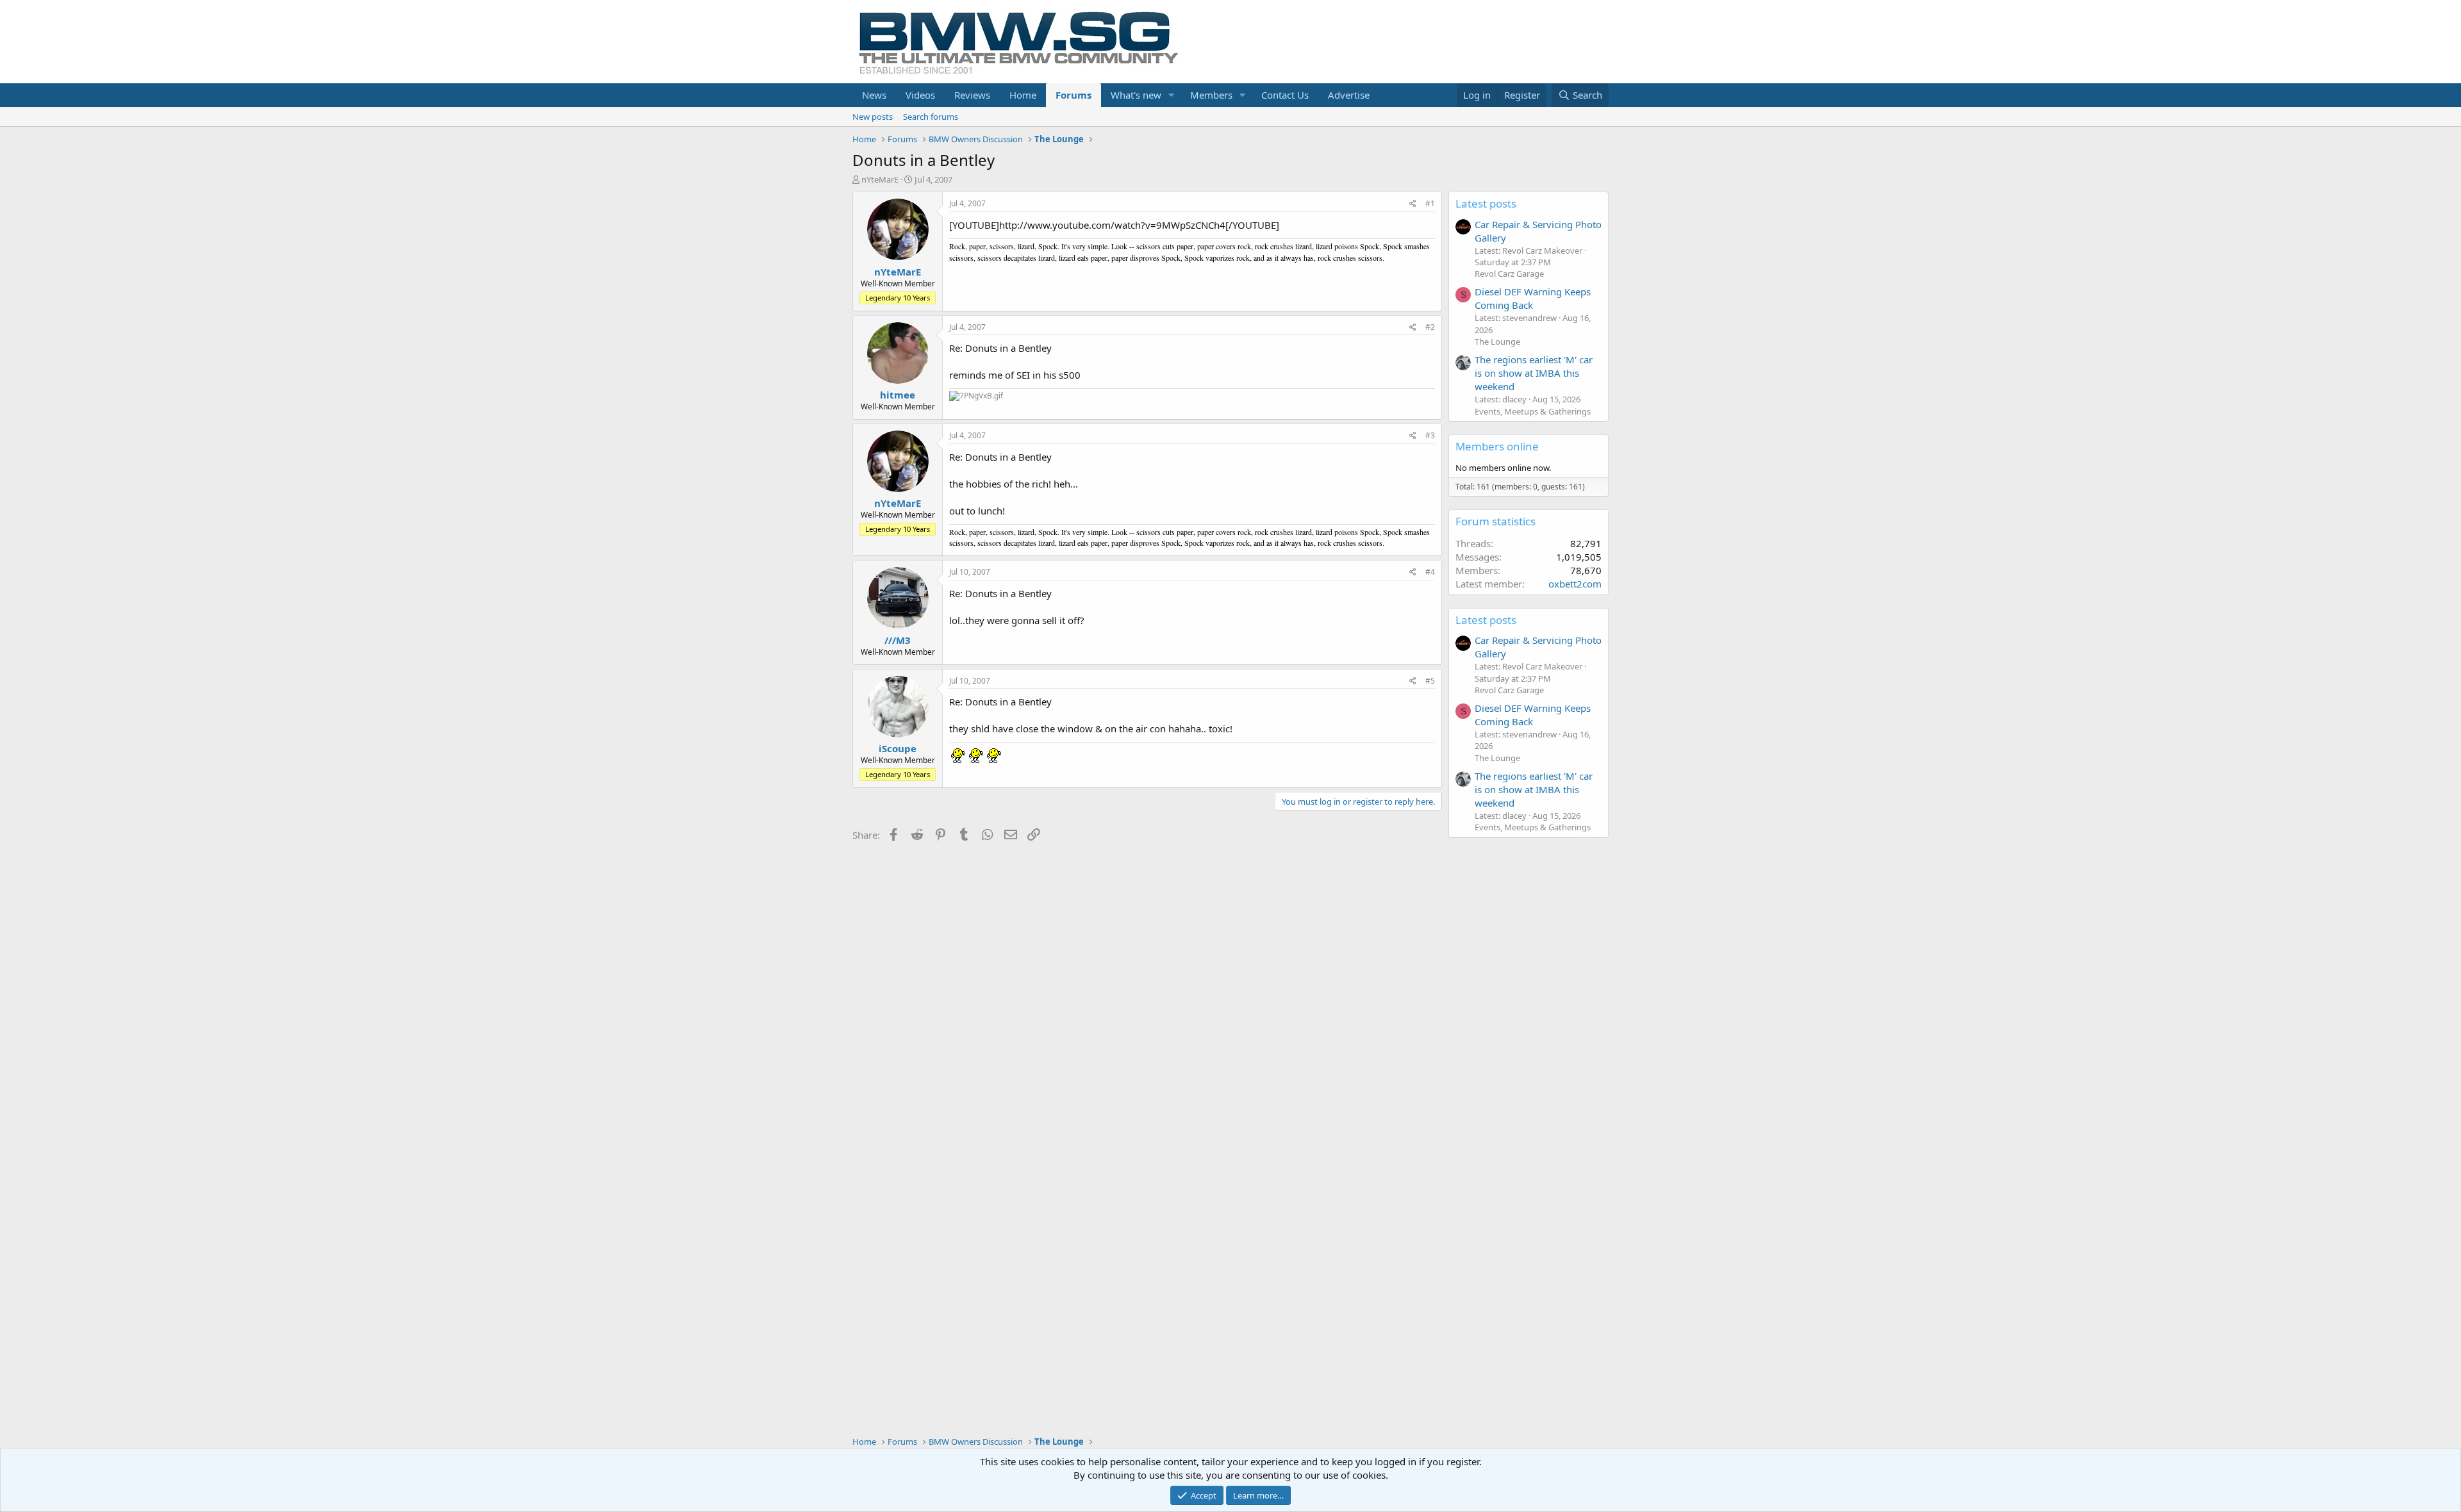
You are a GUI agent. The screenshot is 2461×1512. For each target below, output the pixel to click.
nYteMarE (880, 179)
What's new (1136, 95)
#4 (1430, 572)
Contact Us (1285, 95)
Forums (1073, 95)
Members (1211, 95)
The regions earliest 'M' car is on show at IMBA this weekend (1534, 373)
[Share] (1413, 204)
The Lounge (1497, 341)
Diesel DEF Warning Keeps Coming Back (1533, 298)
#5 (1430, 681)
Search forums (931, 117)
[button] (1172, 95)
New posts (873, 117)
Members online (1497, 446)
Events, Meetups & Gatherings (1533, 411)
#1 (1430, 203)
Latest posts (1486, 203)
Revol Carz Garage (1509, 274)
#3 (1430, 435)
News (874, 95)
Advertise (1349, 95)
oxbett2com (1575, 584)
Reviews (972, 95)
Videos (920, 95)
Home (1023, 95)
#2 (1430, 327)
